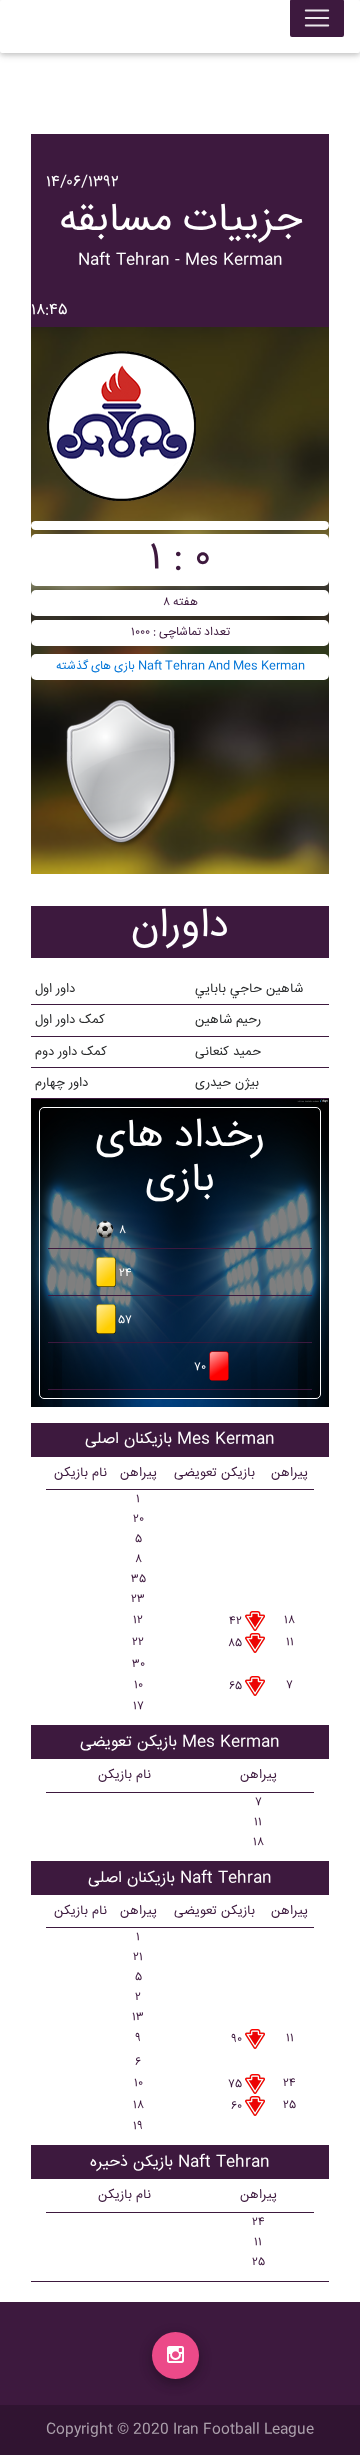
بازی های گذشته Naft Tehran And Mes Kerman (180, 666)
